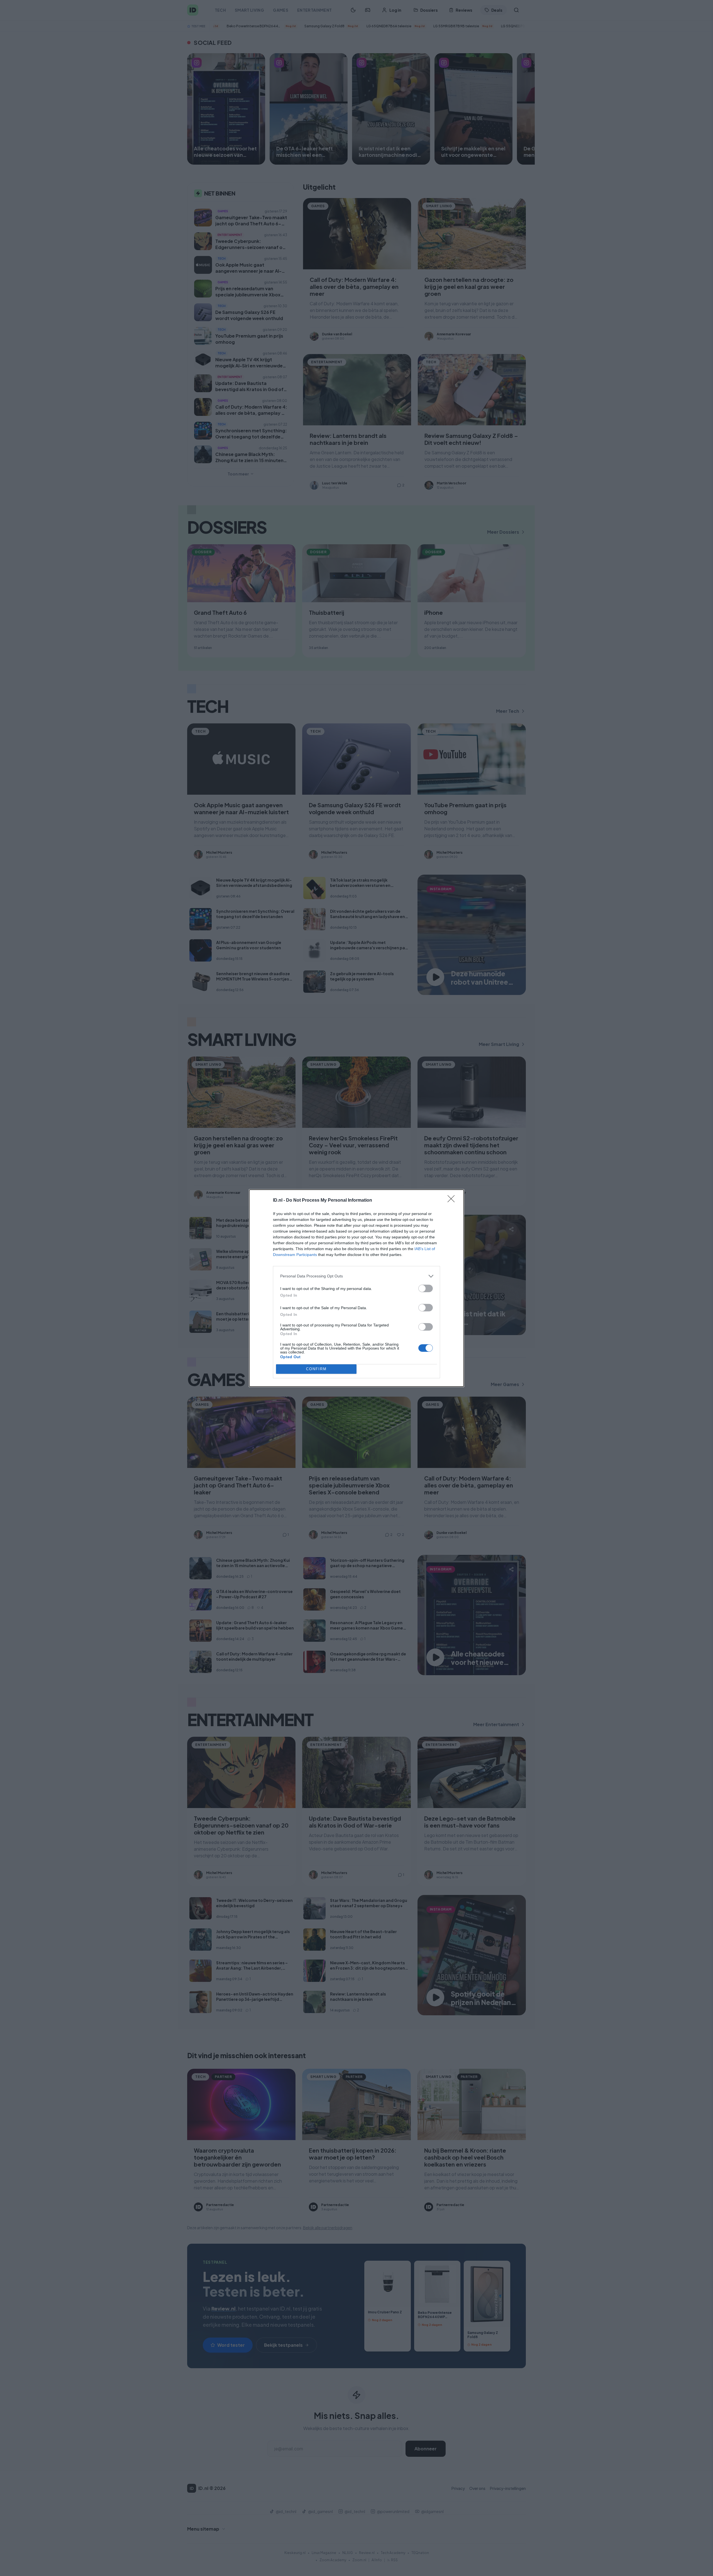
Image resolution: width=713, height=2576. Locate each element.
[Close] (453, 1201)
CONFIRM (316, 1369)
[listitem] (356, 1276)
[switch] (426, 1288)
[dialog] (356, 1288)
